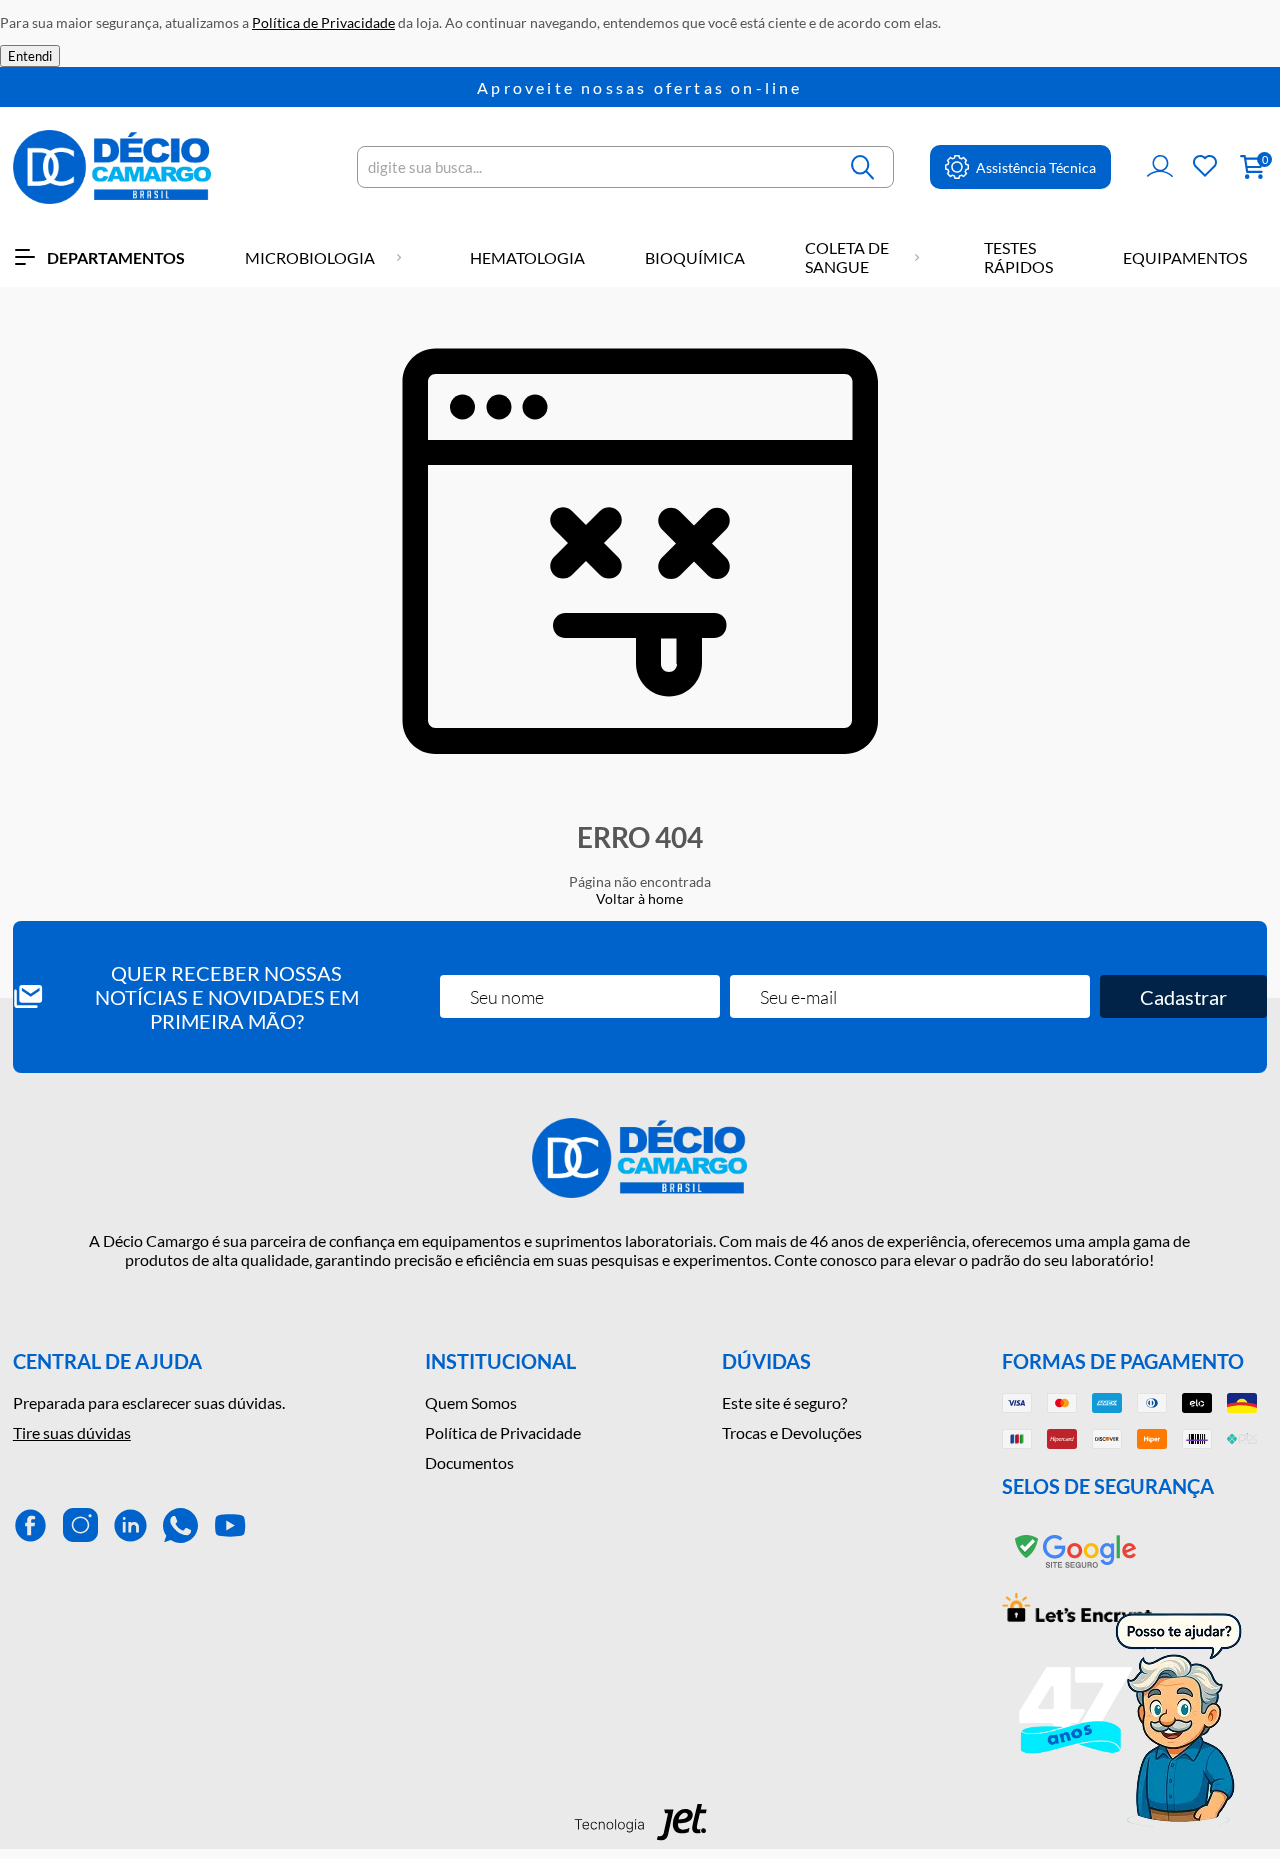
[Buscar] (863, 167)
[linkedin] (130, 1525)
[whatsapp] (180, 1525)
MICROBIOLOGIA (310, 257)
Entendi (30, 56)
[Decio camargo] (112, 167)
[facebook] (30, 1525)
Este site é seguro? (784, 1402)
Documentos (469, 1462)
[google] (1077, 1568)
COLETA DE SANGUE (847, 257)
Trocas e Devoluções (792, 1432)
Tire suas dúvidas (72, 1432)
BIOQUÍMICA (695, 257)
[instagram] (80, 1525)
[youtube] (230, 1525)
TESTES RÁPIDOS (1018, 257)
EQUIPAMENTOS (1185, 257)
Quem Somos (471, 1402)
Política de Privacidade (503, 1432)
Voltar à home (639, 898)
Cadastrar (1183, 997)
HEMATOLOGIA (527, 257)
